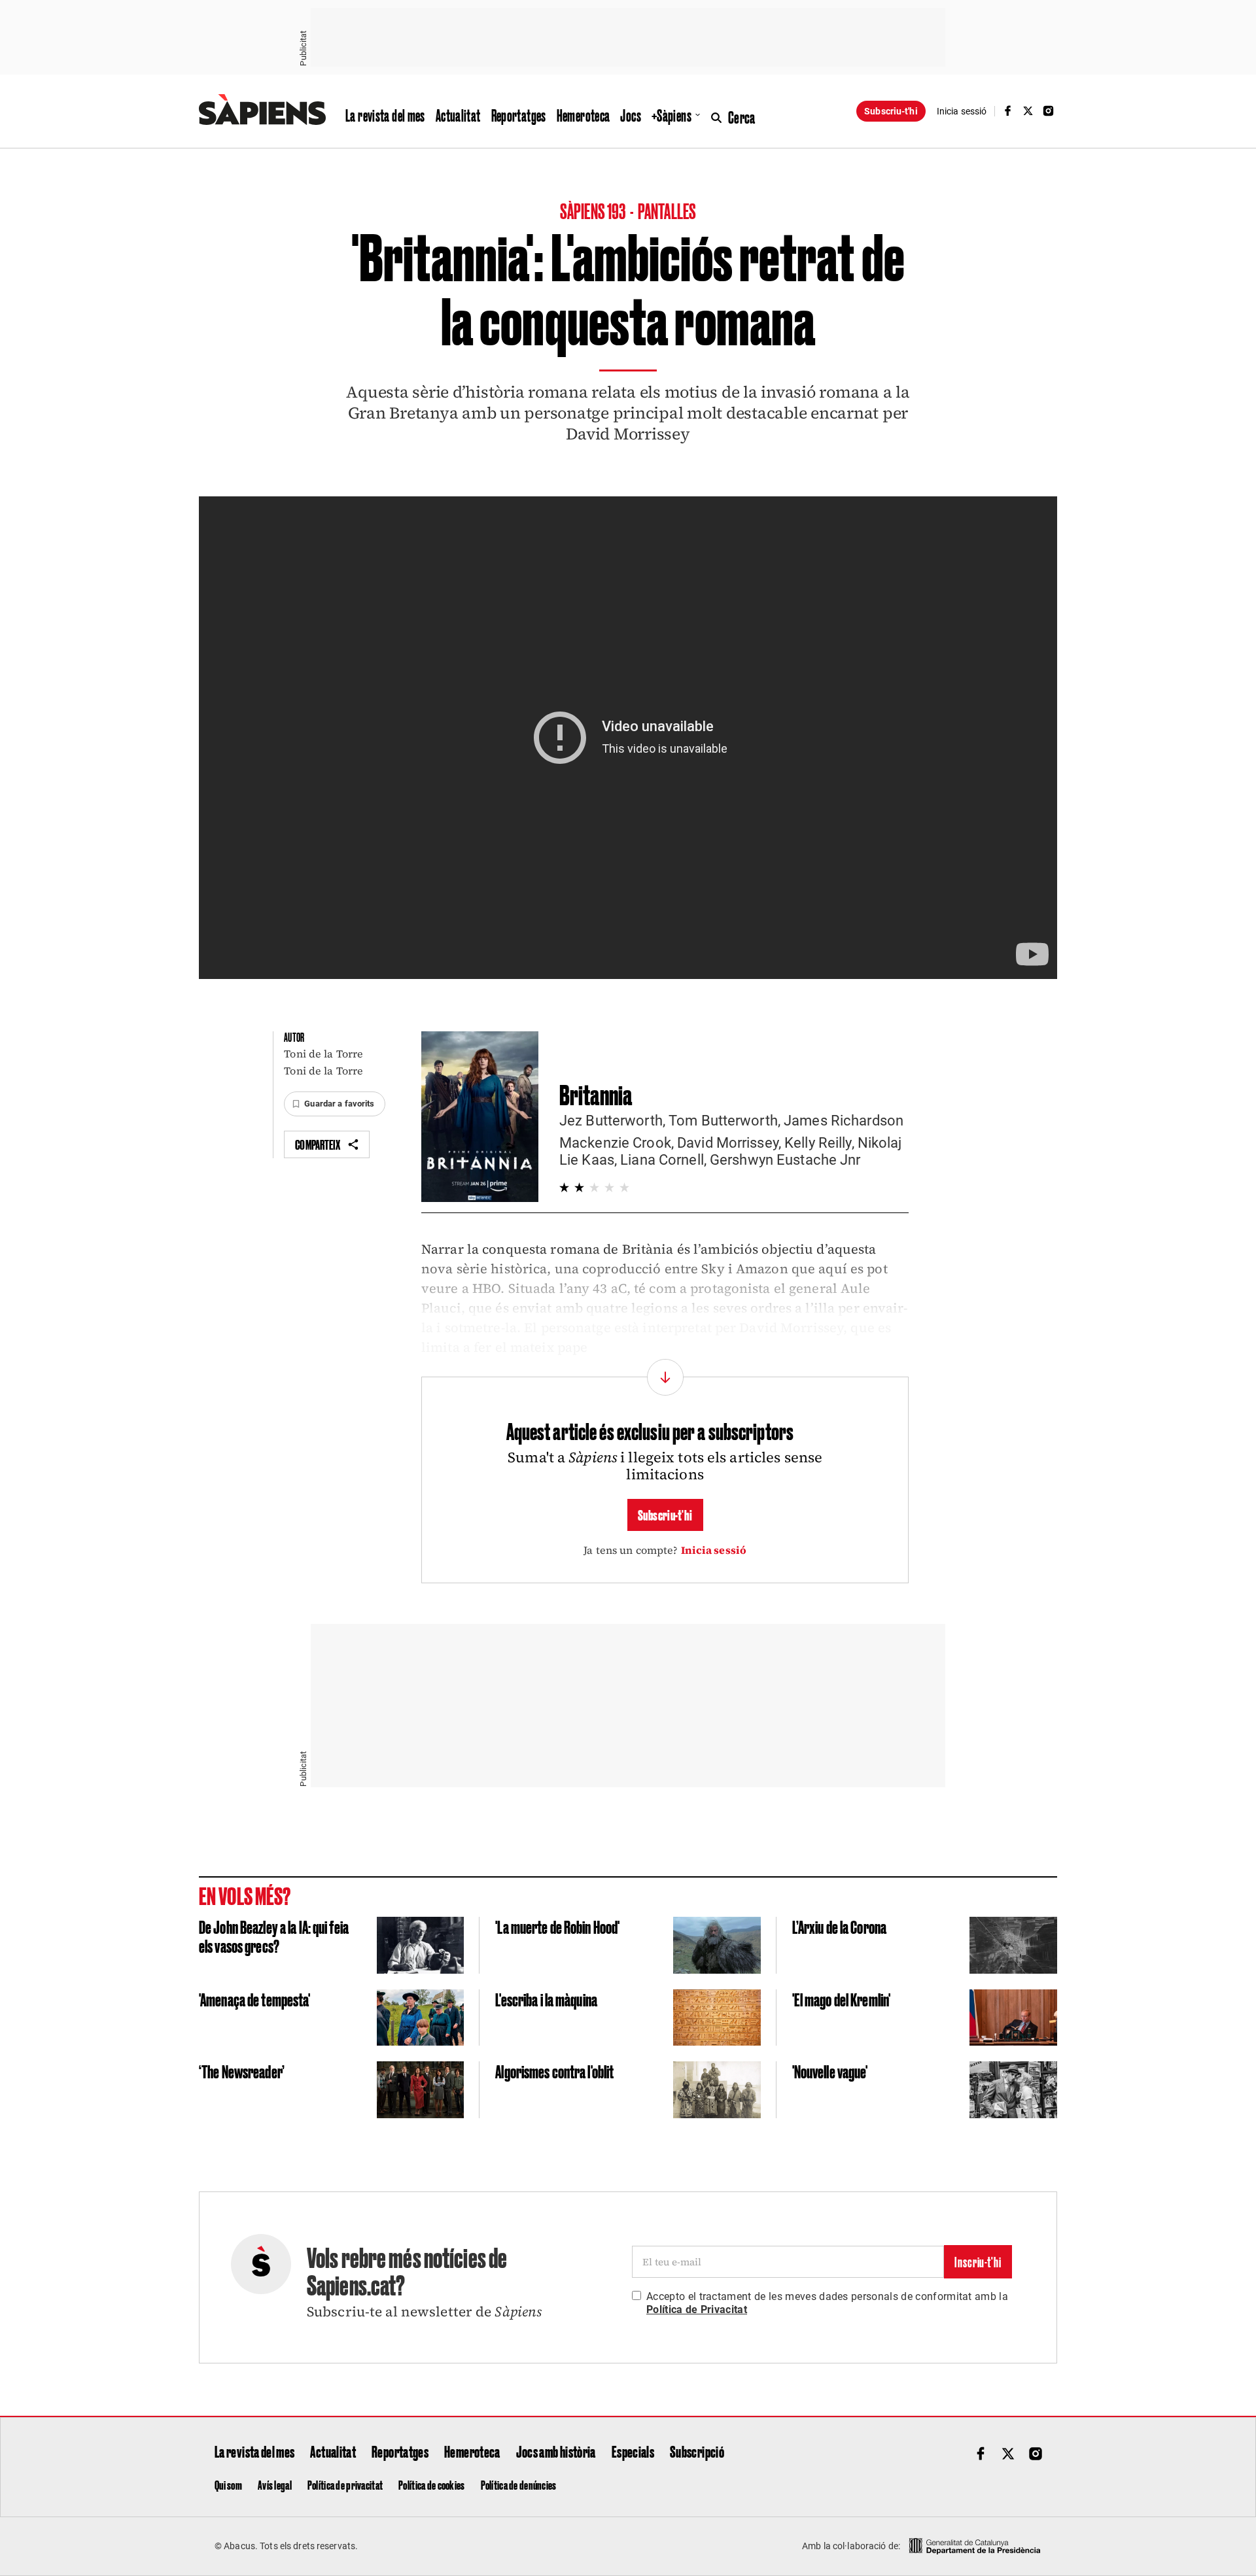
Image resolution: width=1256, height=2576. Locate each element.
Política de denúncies (519, 2484)
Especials (633, 2451)
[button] (334, 1104)
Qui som (228, 2484)
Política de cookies (431, 2484)
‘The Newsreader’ (242, 2071)
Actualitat (458, 115)
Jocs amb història (556, 2451)
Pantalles (667, 210)
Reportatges (519, 115)
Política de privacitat (345, 2484)
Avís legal (275, 2484)
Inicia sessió (714, 1550)
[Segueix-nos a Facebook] (1007, 111)
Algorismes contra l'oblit (554, 2071)
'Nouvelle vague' (830, 2071)
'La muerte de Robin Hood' (557, 1926)
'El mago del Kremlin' (842, 1999)
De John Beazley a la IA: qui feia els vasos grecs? (274, 1936)
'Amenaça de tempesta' (255, 1999)
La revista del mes (385, 115)
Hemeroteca (584, 115)
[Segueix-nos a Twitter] (1028, 111)
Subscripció (697, 2451)
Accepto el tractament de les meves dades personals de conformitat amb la (827, 2303)
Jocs (631, 115)
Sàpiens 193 (594, 210)
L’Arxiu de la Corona (839, 1926)
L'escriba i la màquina (546, 1999)
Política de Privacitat (697, 2310)
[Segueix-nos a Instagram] (1049, 111)
